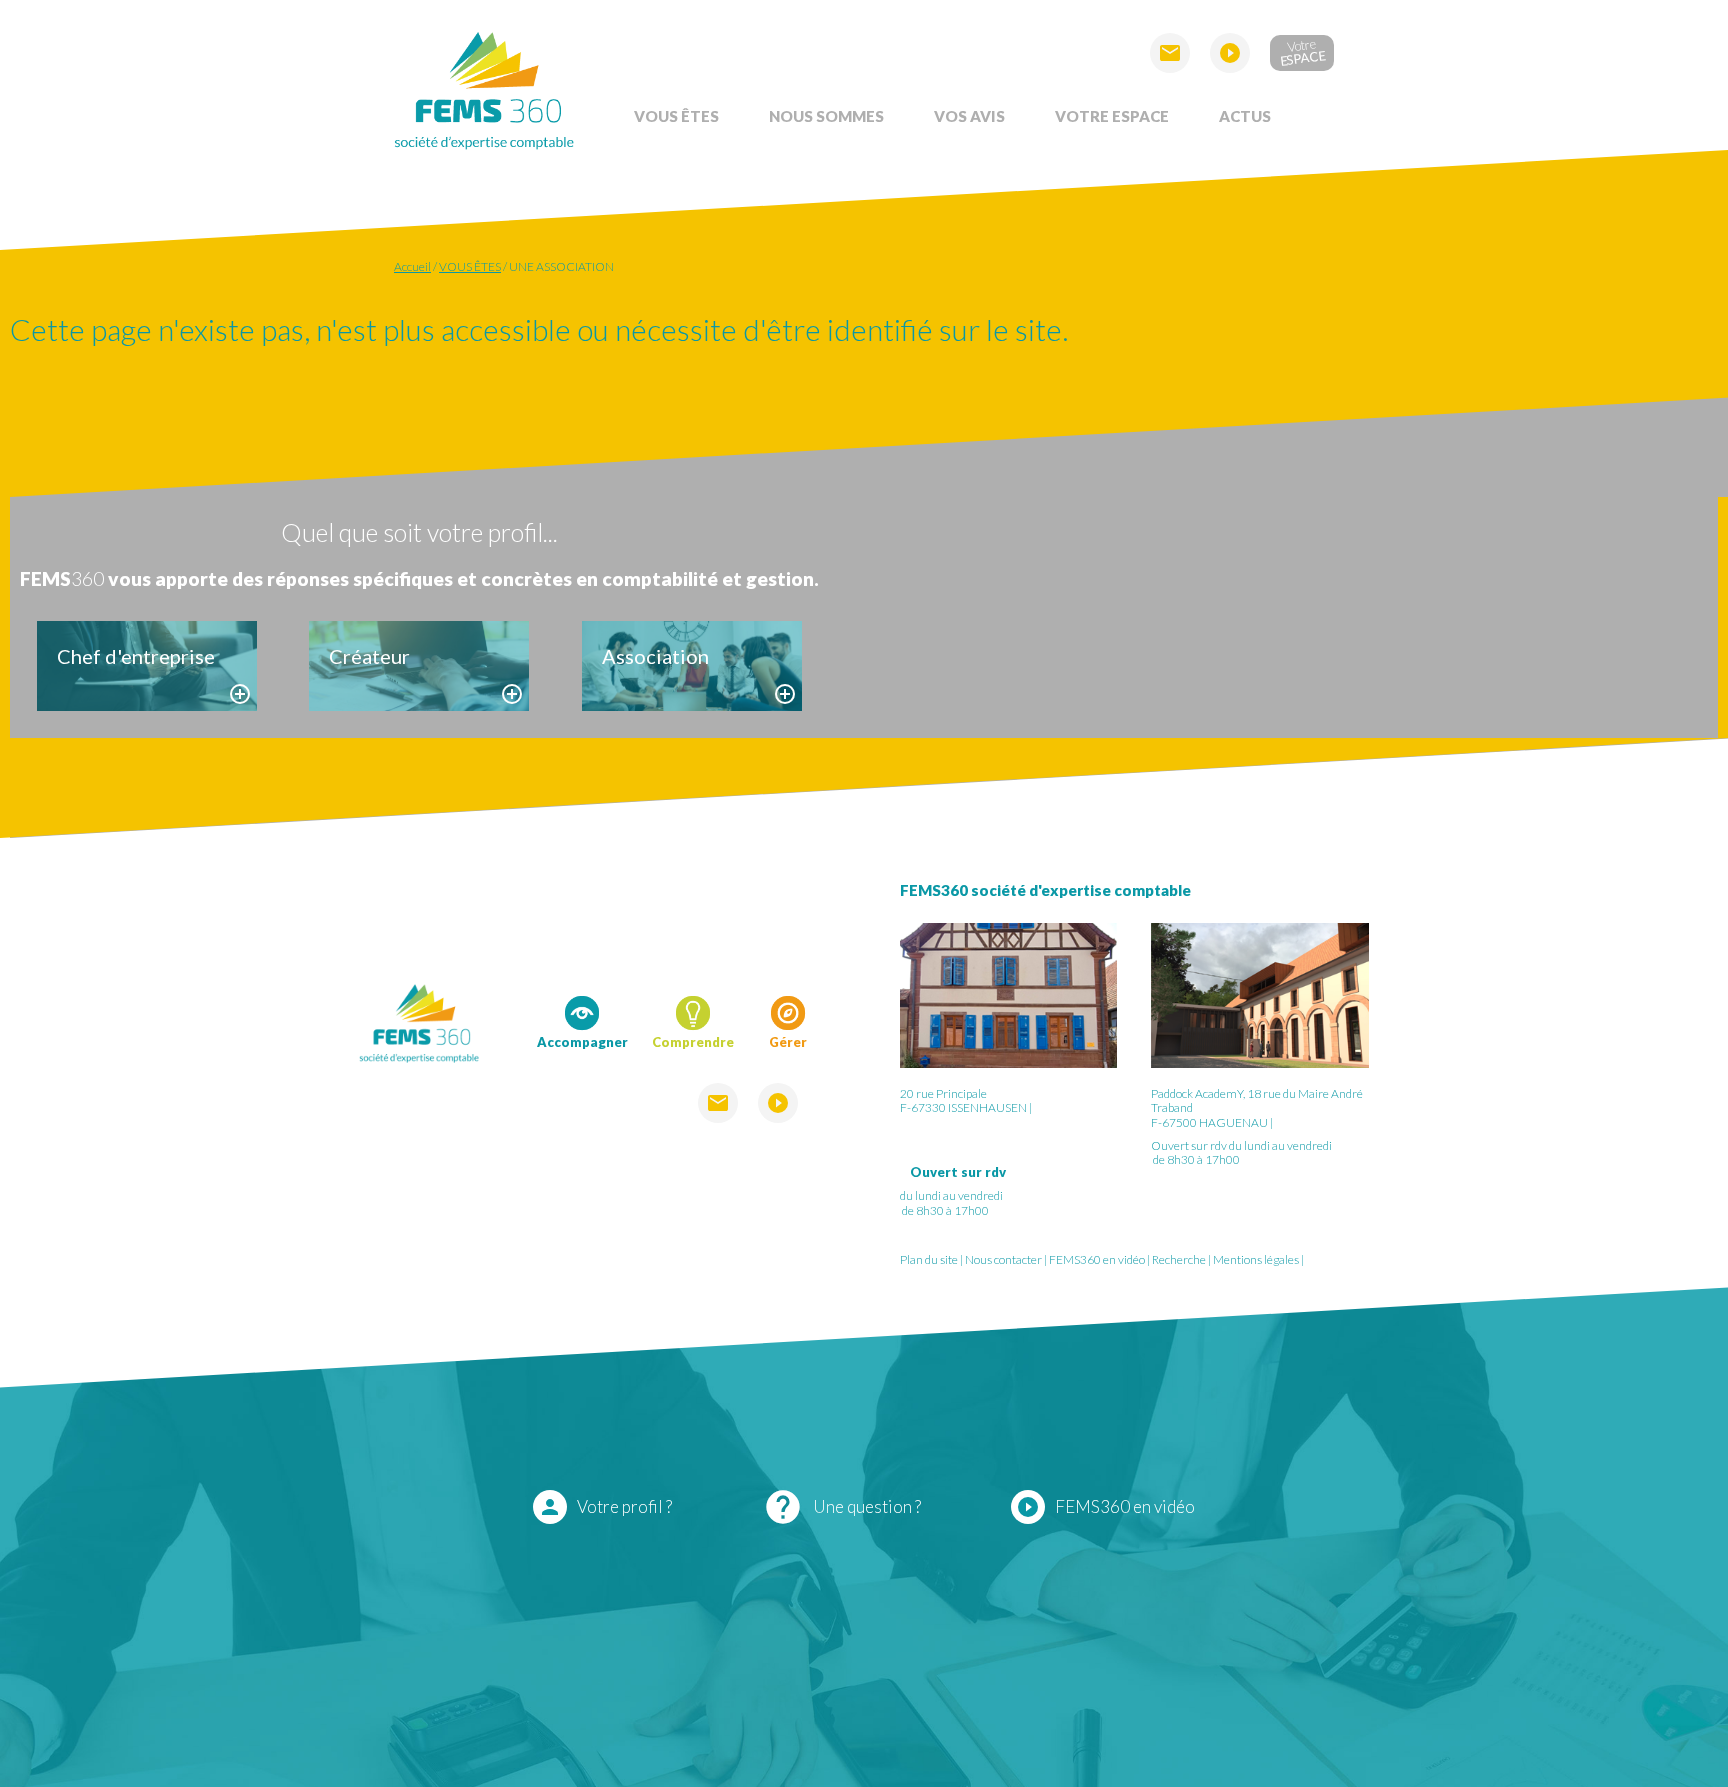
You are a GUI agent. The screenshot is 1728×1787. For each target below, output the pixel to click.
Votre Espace (1112, 116)
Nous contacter (1003, 1259)
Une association (561, 266)
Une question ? (842, 1507)
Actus (1245, 116)
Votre (1302, 51)
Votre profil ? (605, 1507)
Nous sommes (826, 116)
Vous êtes (676, 116)
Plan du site (929, 1259)
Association (655, 656)
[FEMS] (484, 87)
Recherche (1179, 1259)
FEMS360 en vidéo (1097, 1259)
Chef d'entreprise (136, 656)
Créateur (369, 656)
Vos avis (969, 116)
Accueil (412, 266)
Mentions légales (1256, 1259)
